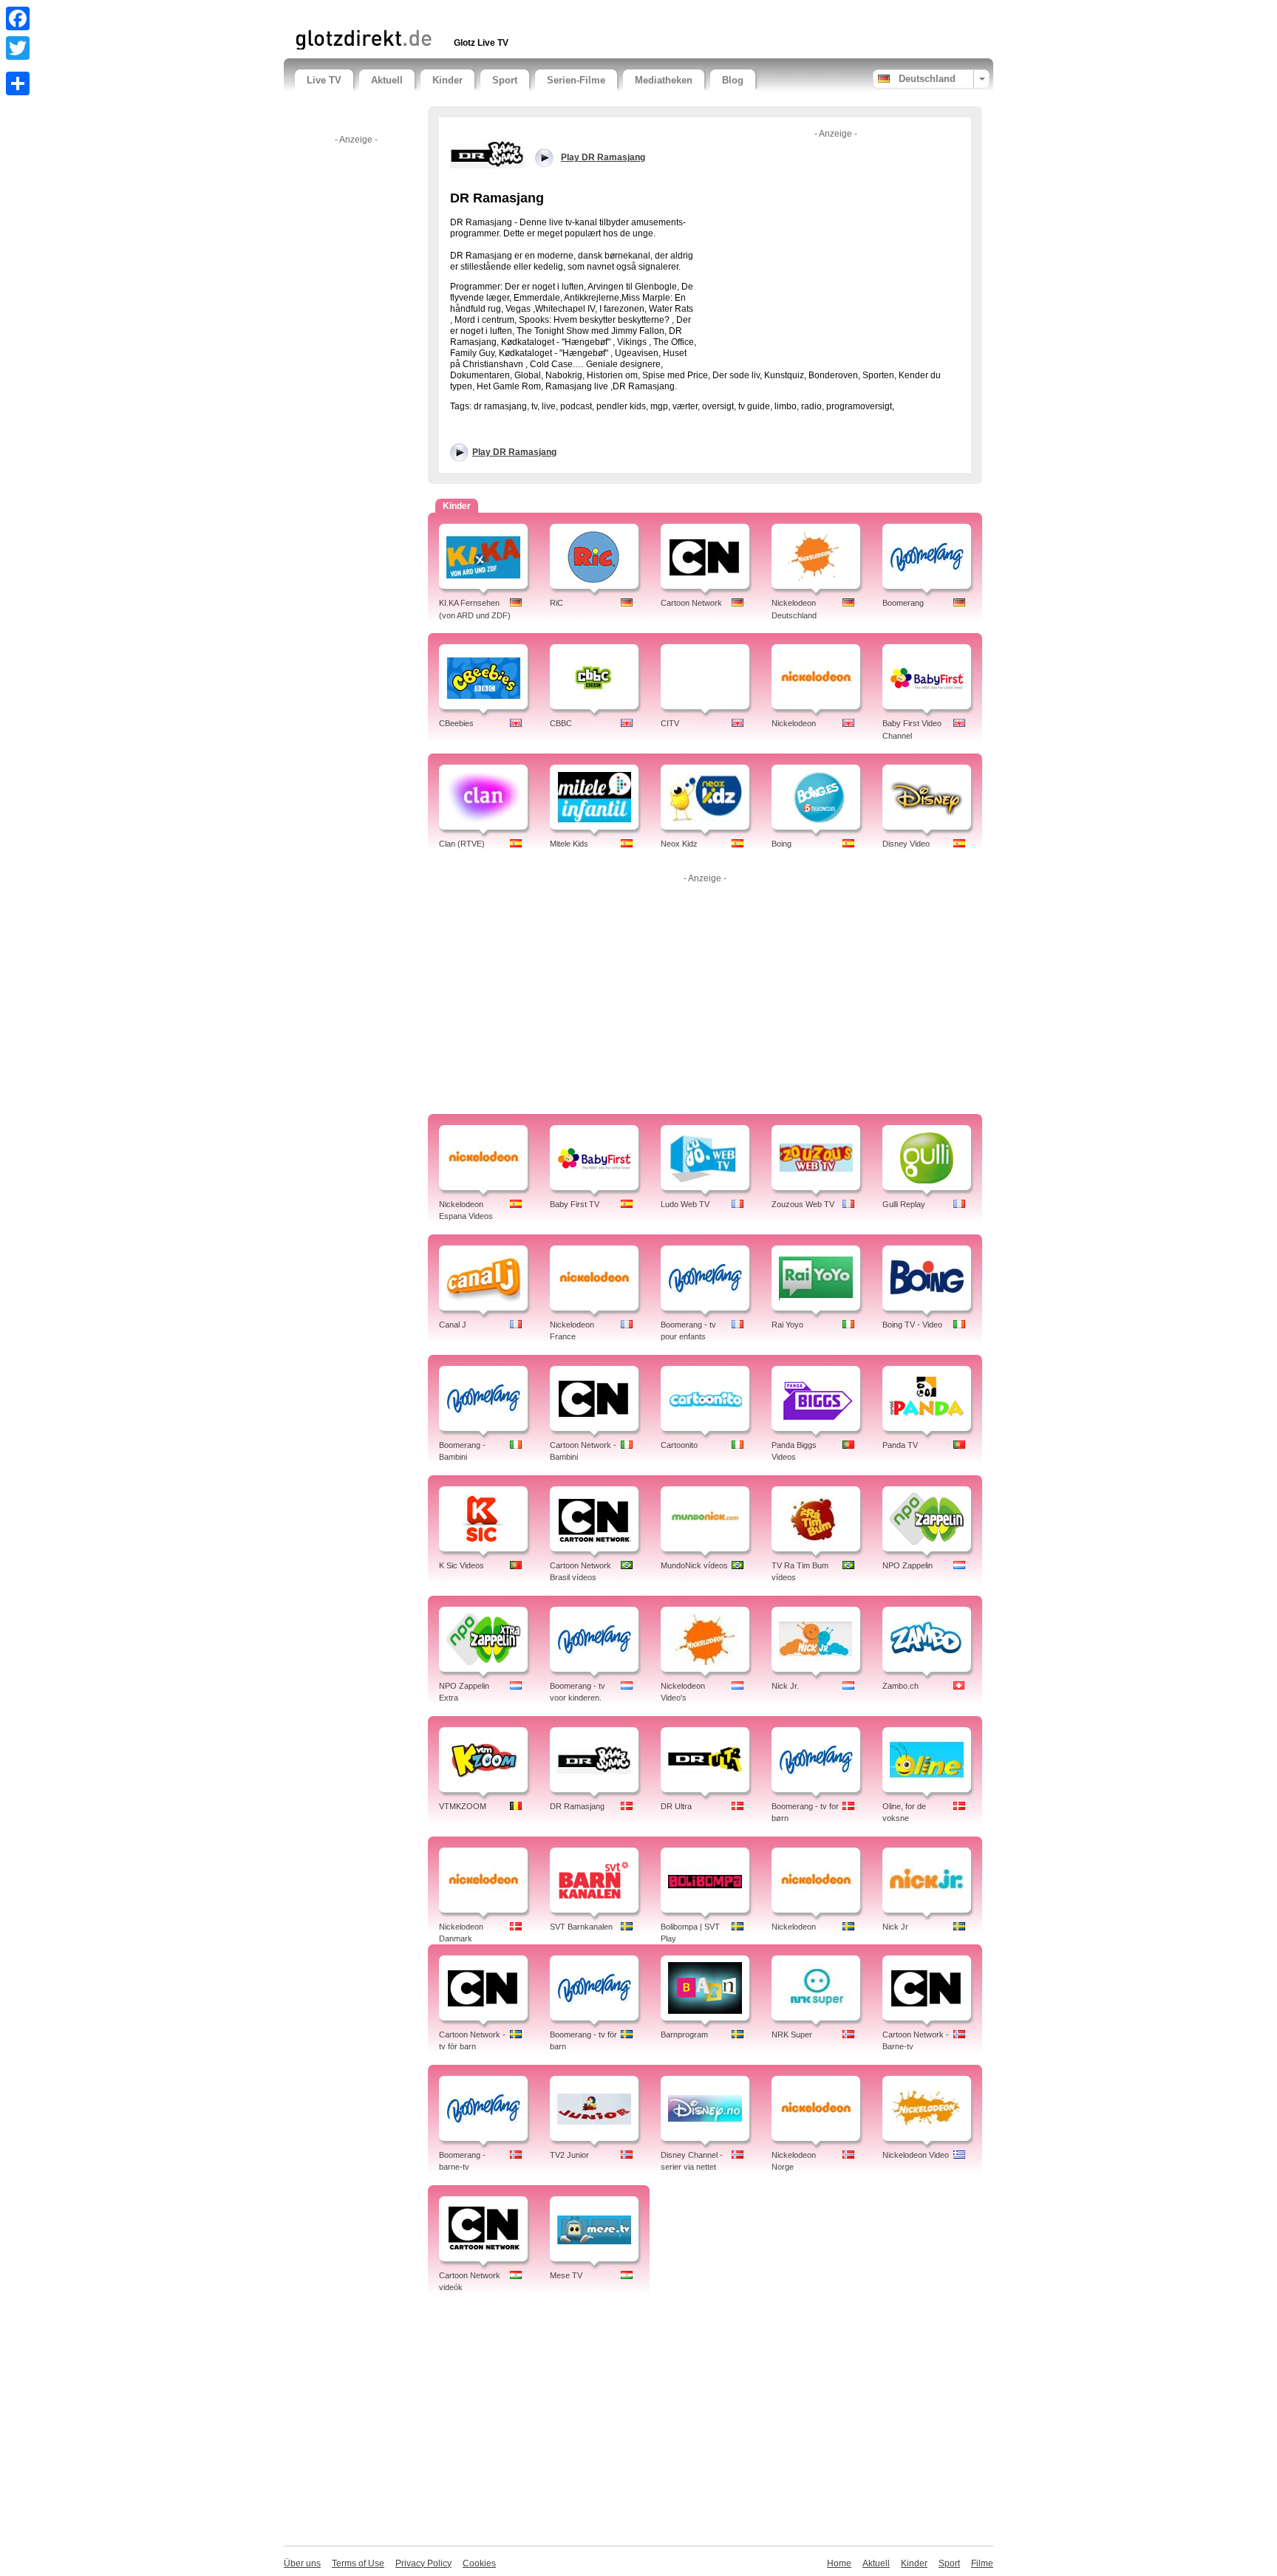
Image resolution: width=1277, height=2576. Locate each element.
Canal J (453, 1325)
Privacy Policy (423, 2563)
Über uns (302, 2563)
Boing (781, 844)
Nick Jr (895, 1927)
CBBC (561, 723)
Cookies (479, 2563)
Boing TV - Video (912, 1325)
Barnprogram (684, 2035)
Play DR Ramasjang (514, 452)
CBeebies (456, 723)
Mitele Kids (569, 844)
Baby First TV (575, 1204)
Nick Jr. (785, 1686)
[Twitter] (18, 48)
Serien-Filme (576, 80)
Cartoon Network (691, 603)
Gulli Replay (904, 1204)
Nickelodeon (794, 723)
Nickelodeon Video (916, 2155)
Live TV (324, 80)
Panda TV (900, 1445)
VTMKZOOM (463, 1806)
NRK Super (792, 2035)
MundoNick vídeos (694, 1565)
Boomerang (903, 603)
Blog (733, 80)
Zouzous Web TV (803, 1204)
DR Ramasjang (577, 1806)
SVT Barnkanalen (581, 1927)
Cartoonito (679, 1445)
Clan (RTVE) (462, 844)
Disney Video (906, 844)
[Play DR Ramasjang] (487, 154)
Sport (505, 80)
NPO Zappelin (907, 1565)
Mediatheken (664, 80)
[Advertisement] (468, 13)
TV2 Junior (569, 2155)
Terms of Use (358, 2563)
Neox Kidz (679, 844)
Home (839, 2563)
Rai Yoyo (787, 1325)
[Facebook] (18, 18)
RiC (556, 603)
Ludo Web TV (685, 1204)
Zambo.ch (900, 1686)
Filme (982, 2563)
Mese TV (566, 2275)
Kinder (447, 80)
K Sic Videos (462, 1565)
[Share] (18, 83)
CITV (670, 723)
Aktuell (387, 80)
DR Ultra (676, 1806)
